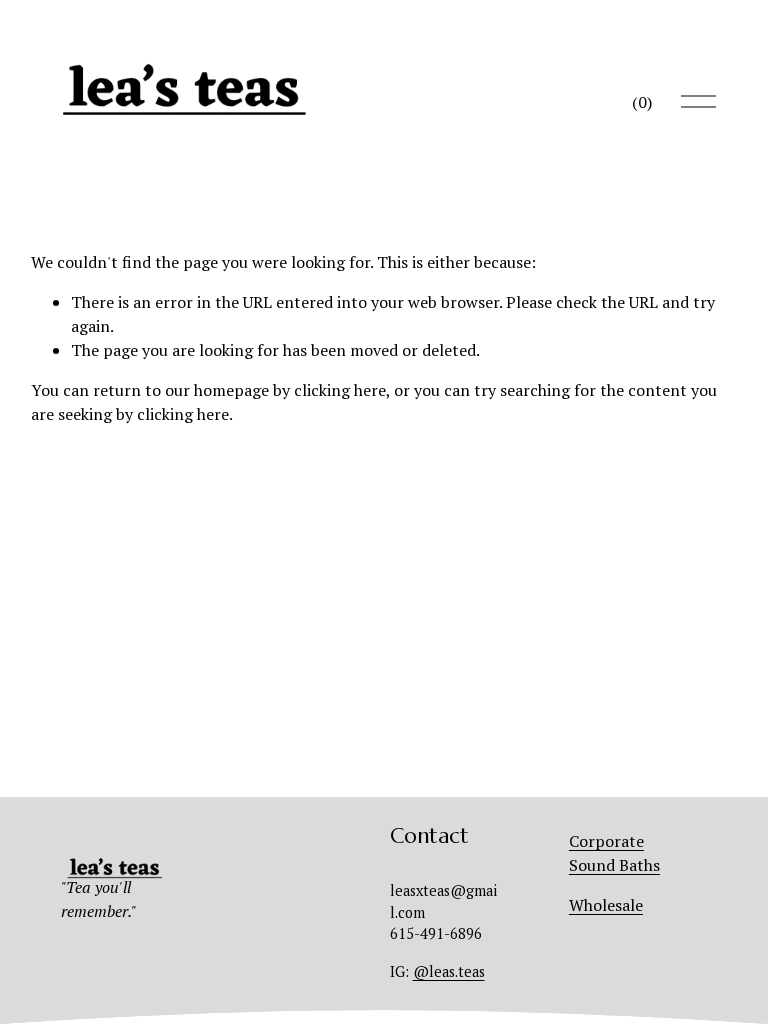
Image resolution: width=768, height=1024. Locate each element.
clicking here (340, 390)
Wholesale (606, 905)
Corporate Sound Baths (614, 853)
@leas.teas (449, 971)
